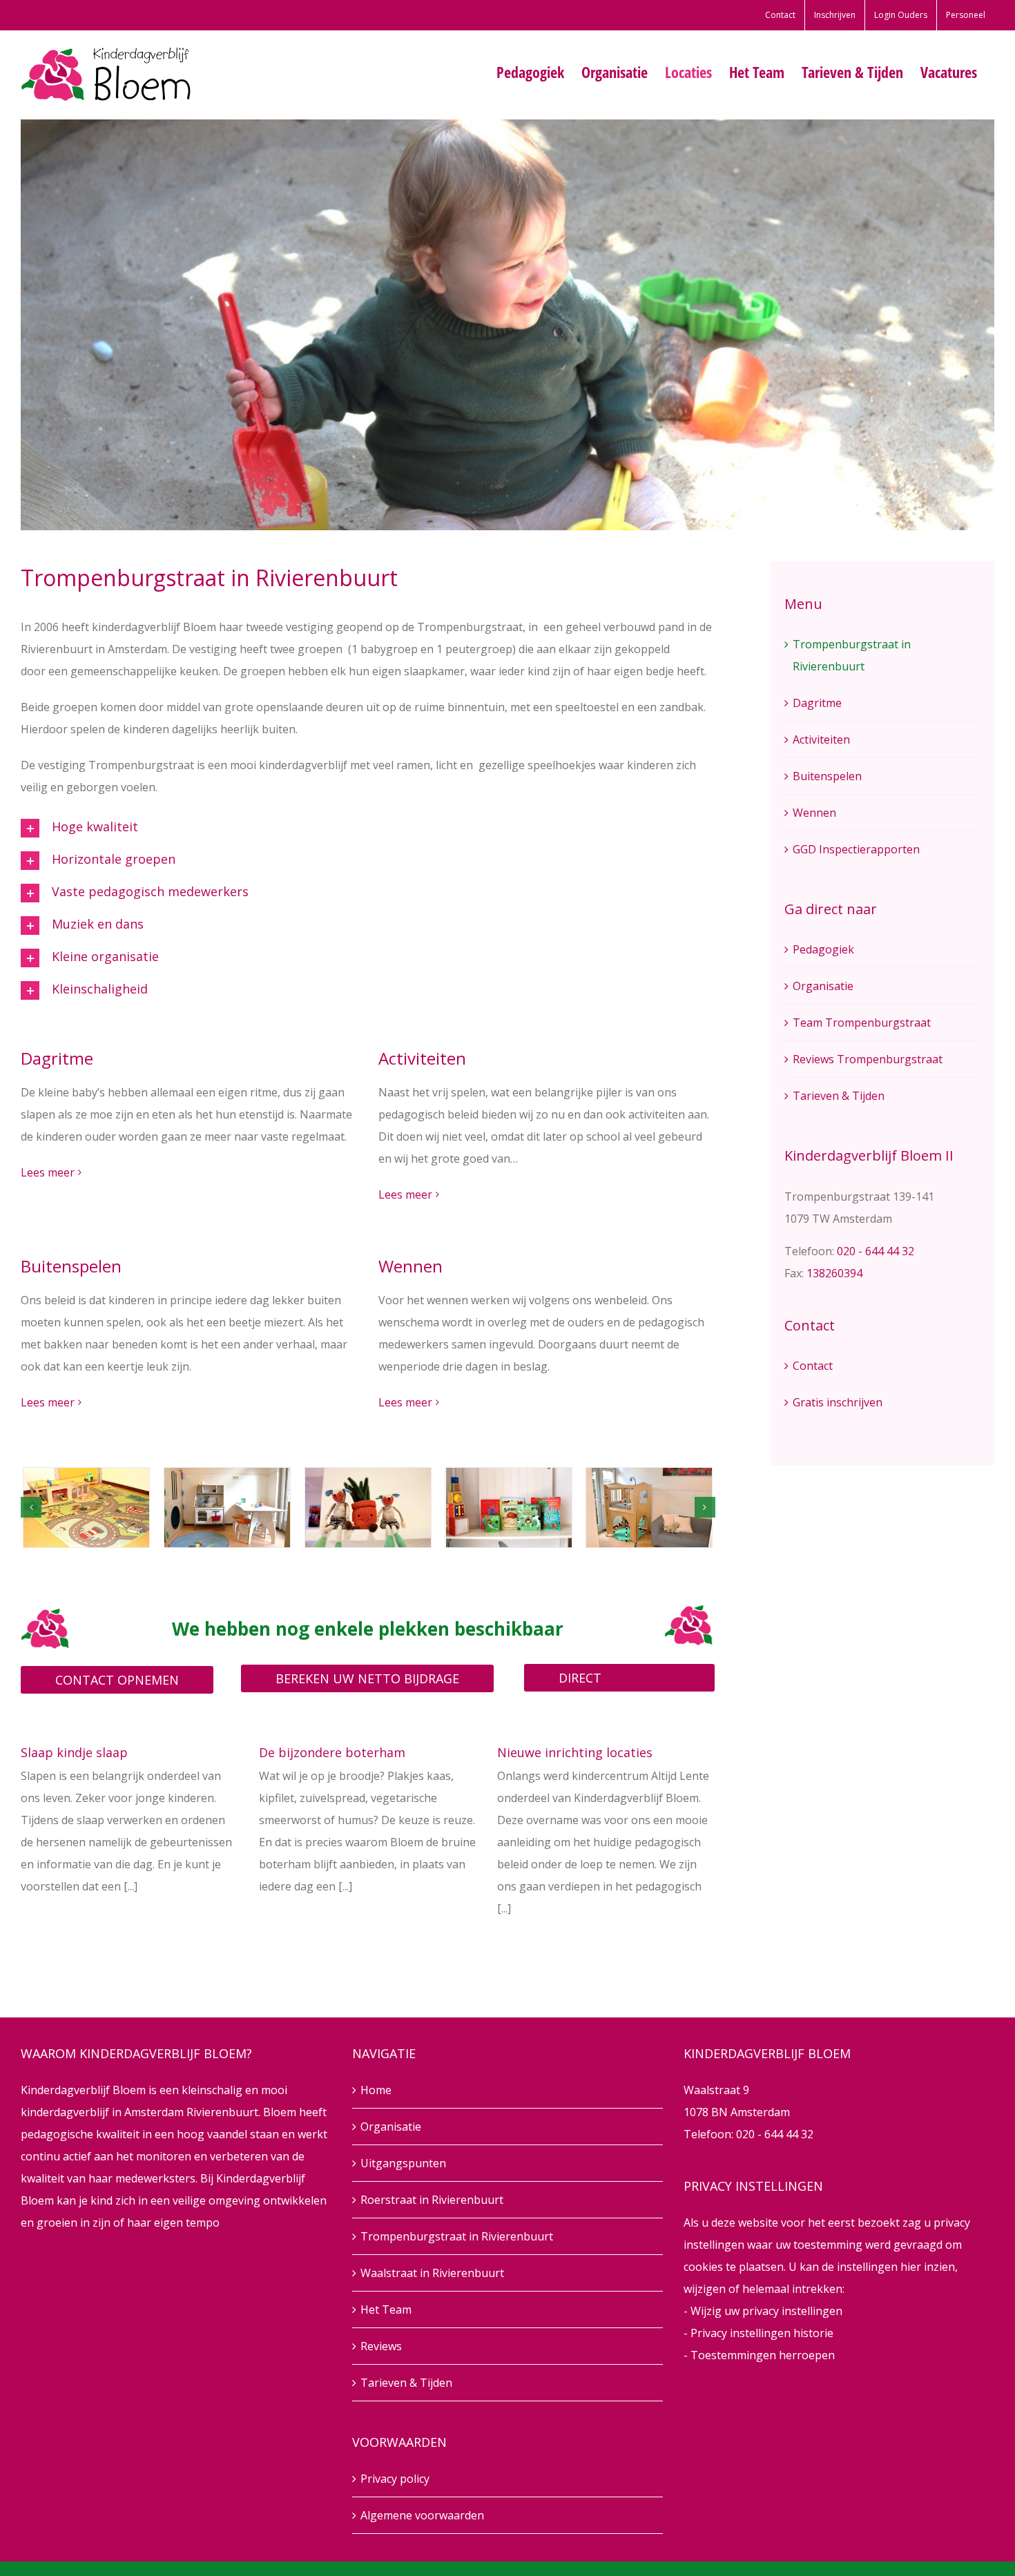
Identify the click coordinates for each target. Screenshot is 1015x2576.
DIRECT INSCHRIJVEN (596, 1681)
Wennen (814, 813)
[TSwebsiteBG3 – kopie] (649, 1508)
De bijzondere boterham (332, 1752)
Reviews (381, 2346)
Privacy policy (395, 2479)
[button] (187, 828)
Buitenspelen (827, 776)
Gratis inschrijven (838, 1402)
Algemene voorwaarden (422, 2515)
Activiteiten (821, 739)
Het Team (386, 2309)
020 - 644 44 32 (876, 1251)
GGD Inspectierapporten (856, 849)
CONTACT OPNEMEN (117, 1680)
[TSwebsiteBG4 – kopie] (368, 1508)
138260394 (834, 1273)
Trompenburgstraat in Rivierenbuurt (457, 2236)
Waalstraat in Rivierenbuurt (432, 2273)
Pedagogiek (823, 949)
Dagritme (817, 703)
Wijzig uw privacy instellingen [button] (766, 2311)
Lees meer (48, 1172)
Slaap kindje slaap (74, 1752)
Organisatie (823, 986)
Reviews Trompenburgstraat (868, 1059)
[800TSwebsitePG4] (86, 1508)
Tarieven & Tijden (839, 1096)
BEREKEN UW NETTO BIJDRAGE (367, 1678)
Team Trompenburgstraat (862, 1023)
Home (376, 2090)
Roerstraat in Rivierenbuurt (432, 2200)
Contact (813, 1366)
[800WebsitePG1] (227, 1508)
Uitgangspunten (403, 2163)
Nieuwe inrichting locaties (575, 1752)
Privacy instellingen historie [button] (762, 2333)
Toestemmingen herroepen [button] (763, 2355)
